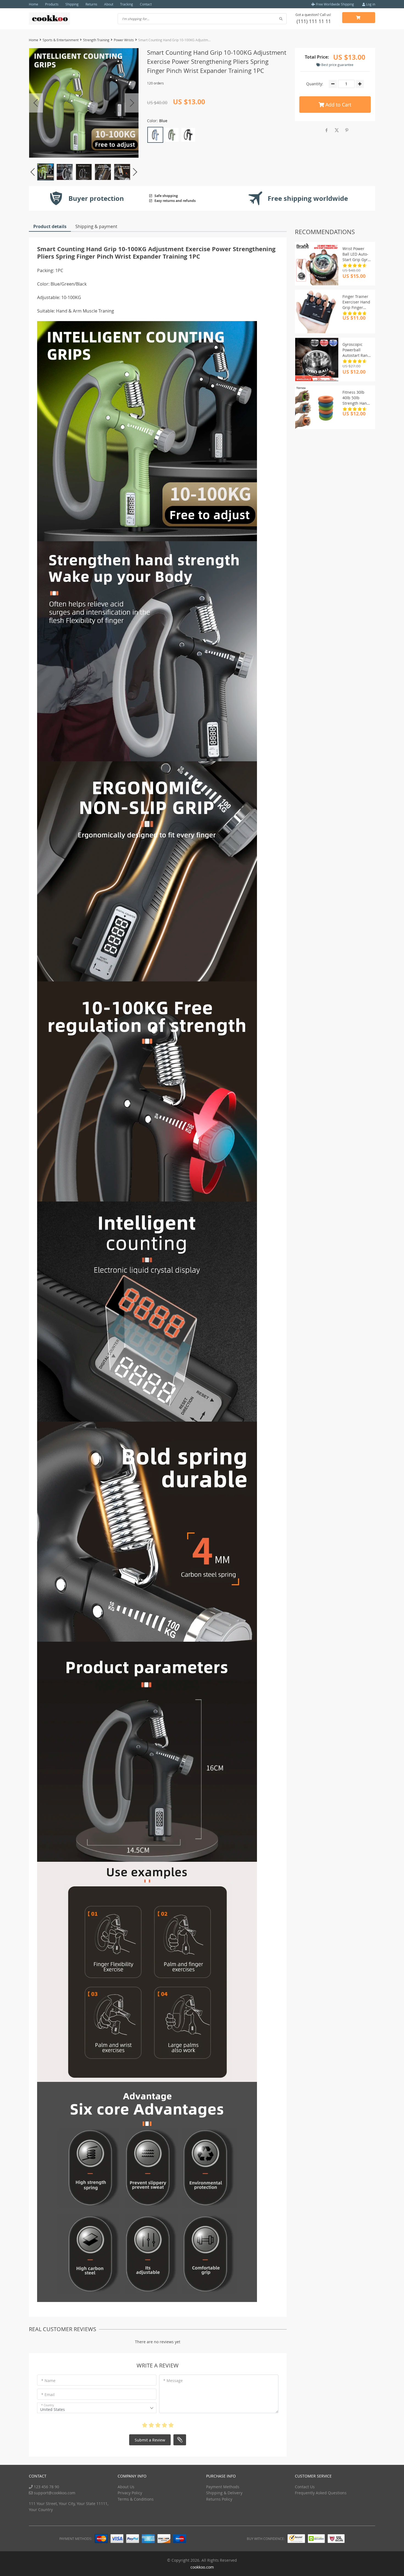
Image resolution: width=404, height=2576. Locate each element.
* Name (48, 2381)
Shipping (72, 4)
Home (34, 4)
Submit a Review (150, 2440)
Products (52, 4)
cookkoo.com (202, 2567)
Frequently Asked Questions (321, 2493)
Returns (91, 4)
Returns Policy (219, 2499)
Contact (146, 4)
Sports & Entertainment (61, 40)
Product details (50, 226)
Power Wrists (124, 40)
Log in (370, 4)
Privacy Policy (130, 2493)
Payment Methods (223, 2487)
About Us (126, 2487)
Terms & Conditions (136, 2499)
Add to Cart (338, 105)
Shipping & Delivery (224, 2493)
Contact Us (305, 2487)
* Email (48, 2395)
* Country (48, 2405)
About (109, 4)
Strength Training (96, 40)
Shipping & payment (96, 226)
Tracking (127, 4)
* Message (173, 2381)
